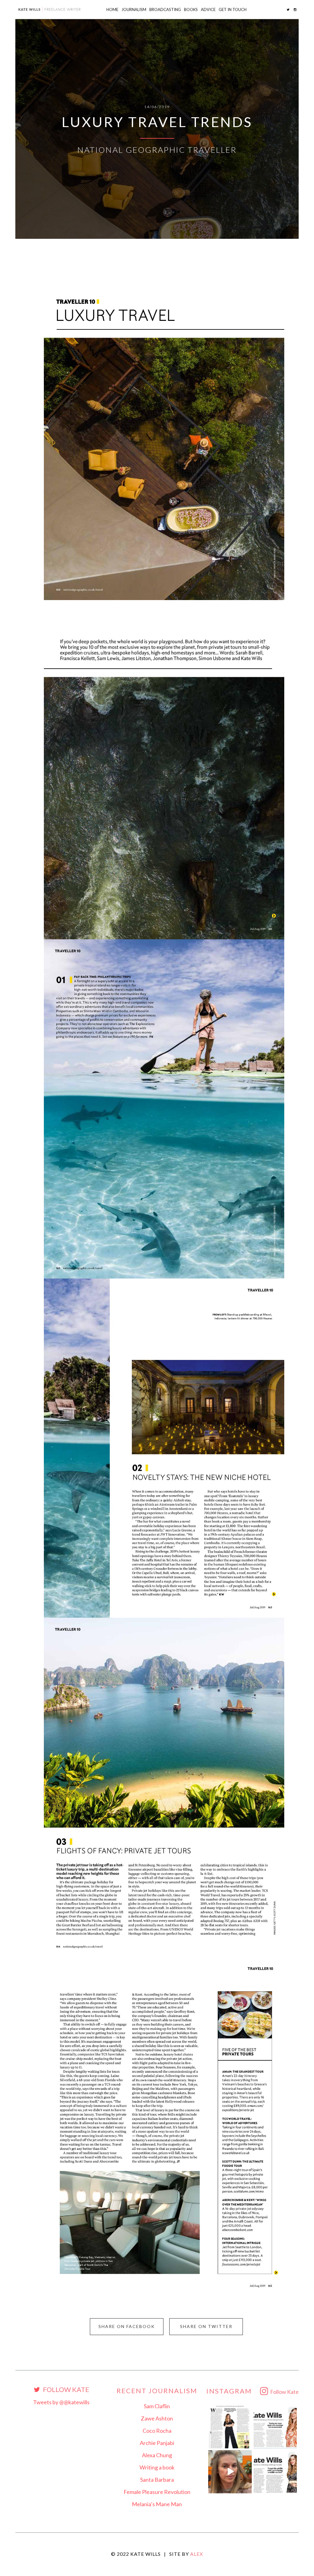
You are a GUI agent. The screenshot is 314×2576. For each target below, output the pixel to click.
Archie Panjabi (157, 2443)
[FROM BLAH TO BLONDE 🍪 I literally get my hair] (230, 2472)
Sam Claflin (157, 2406)
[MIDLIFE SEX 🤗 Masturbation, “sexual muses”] (275, 2472)
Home (112, 9)
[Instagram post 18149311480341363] (275, 2427)
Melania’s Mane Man (157, 2504)
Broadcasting (165, 9)
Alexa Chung (157, 2455)
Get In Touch (233, 9)
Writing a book (157, 2467)
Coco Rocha (157, 2431)
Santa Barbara (157, 2480)
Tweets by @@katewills (61, 2402)
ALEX (197, 2554)
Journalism (134, 9)
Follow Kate (65, 2390)
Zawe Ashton (157, 2418)
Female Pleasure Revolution (157, 2492)
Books (191, 9)
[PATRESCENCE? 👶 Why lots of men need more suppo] (230, 2427)
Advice (208, 9)
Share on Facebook (127, 2326)
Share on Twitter (206, 2326)
